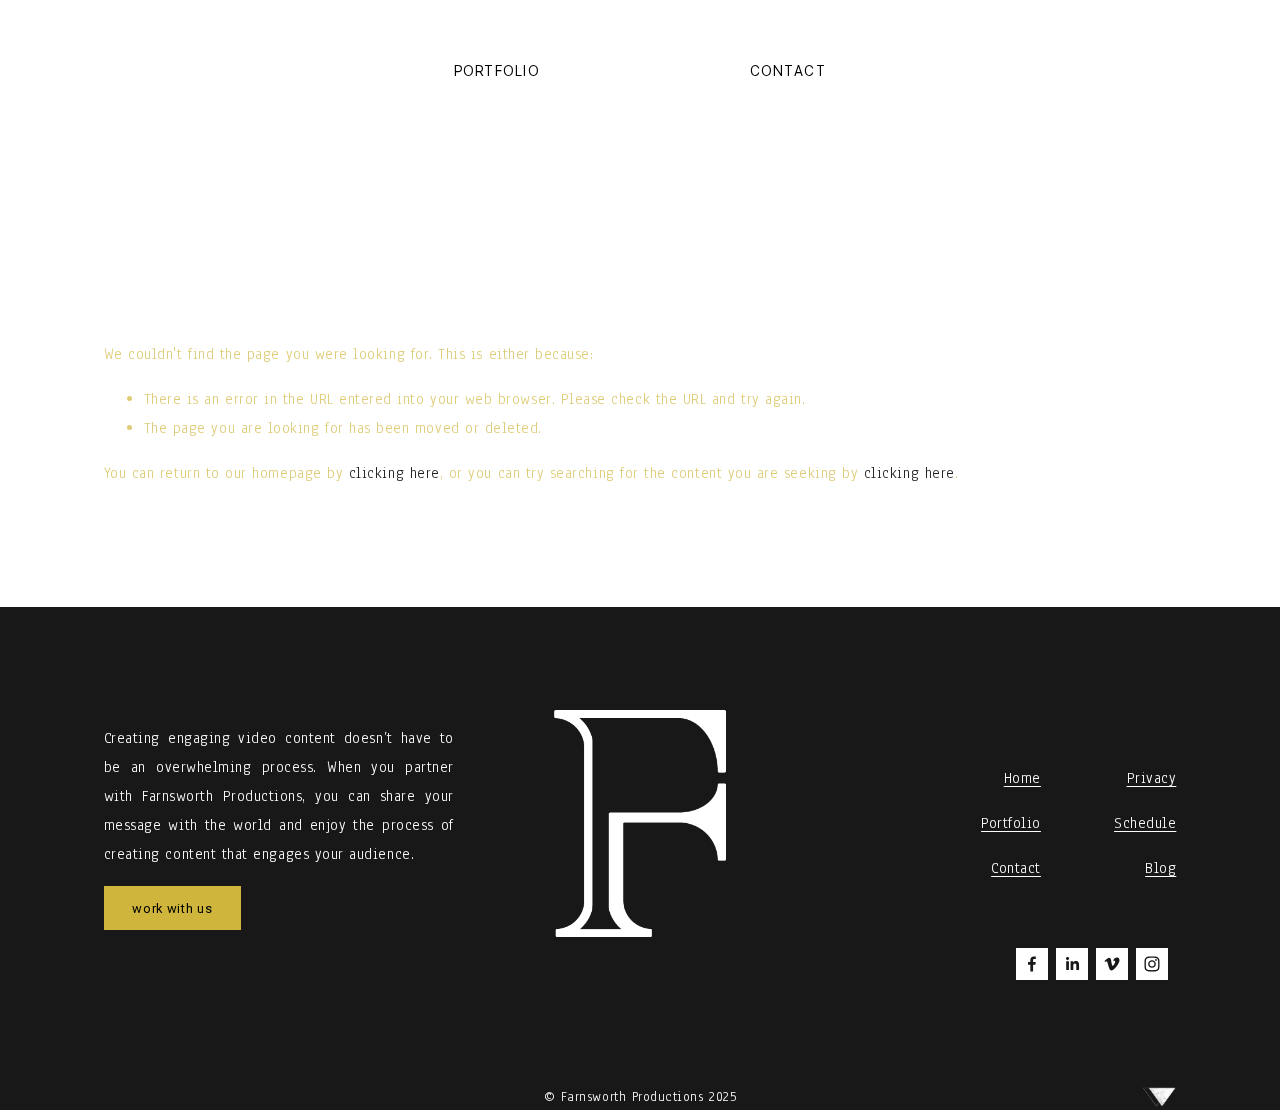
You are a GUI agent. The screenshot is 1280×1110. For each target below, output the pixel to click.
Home (1022, 778)
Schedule (1145, 823)
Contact (788, 71)
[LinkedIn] (1072, 964)
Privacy (1152, 778)
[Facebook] (1032, 964)
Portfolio (497, 71)
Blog (1160, 868)
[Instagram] (1152, 964)
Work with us (172, 908)
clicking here (394, 473)
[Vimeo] (1112, 964)
